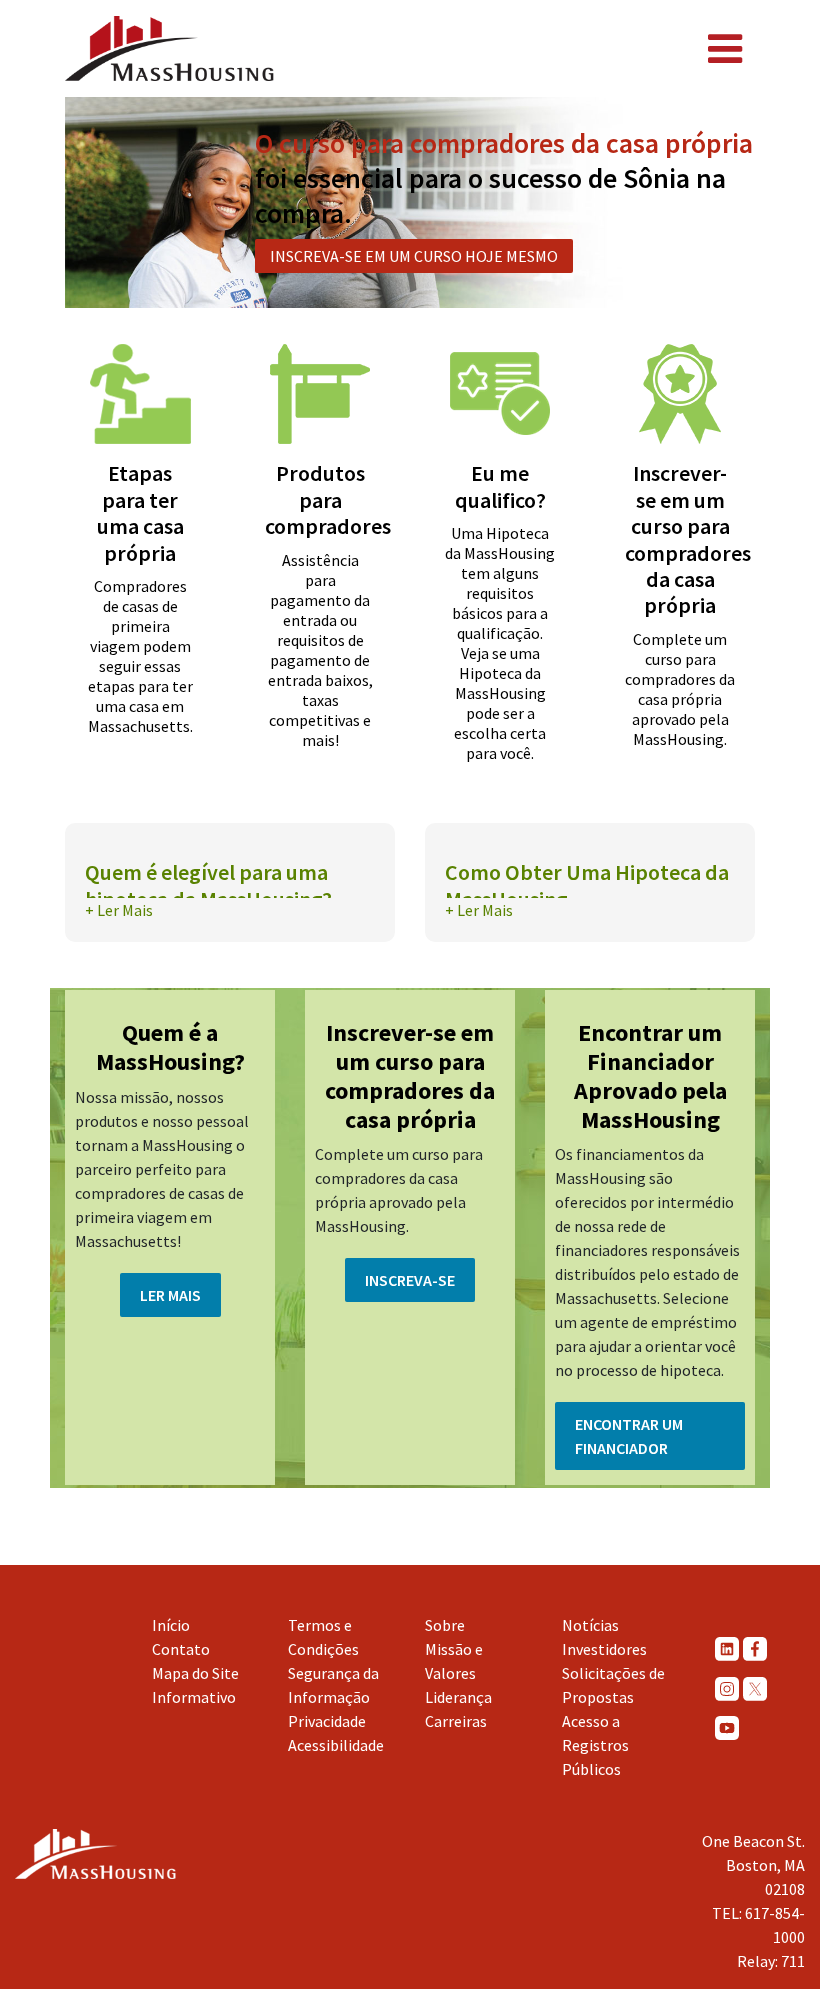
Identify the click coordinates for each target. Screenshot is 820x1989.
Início (171, 1625)
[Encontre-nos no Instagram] (727, 1688)
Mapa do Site (195, 1673)
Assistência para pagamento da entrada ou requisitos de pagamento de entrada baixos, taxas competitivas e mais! (320, 650)
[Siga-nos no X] (755, 1688)
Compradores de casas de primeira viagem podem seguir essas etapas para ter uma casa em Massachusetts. (140, 656)
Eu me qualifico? (500, 486)
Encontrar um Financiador (629, 1436)
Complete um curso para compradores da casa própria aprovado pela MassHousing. (680, 689)
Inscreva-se (410, 1280)
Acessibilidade (336, 1745)
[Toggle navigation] (725, 49)
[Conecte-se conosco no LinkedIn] (727, 1648)
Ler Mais (170, 1295)
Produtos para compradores (328, 499)
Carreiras (456, 1721)
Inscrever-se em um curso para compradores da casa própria (688, 539)
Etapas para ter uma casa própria (140, 512)
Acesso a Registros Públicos (595, 1745)
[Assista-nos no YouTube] (727, 1728)
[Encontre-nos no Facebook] (755, 1648)
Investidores (604, 1649)
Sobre (445, 1625)
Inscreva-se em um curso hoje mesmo (414, 256)
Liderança (458, 1697)
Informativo (194, 1697)
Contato (181, 1649)
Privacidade (327, 1721)
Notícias (590, 1625)
